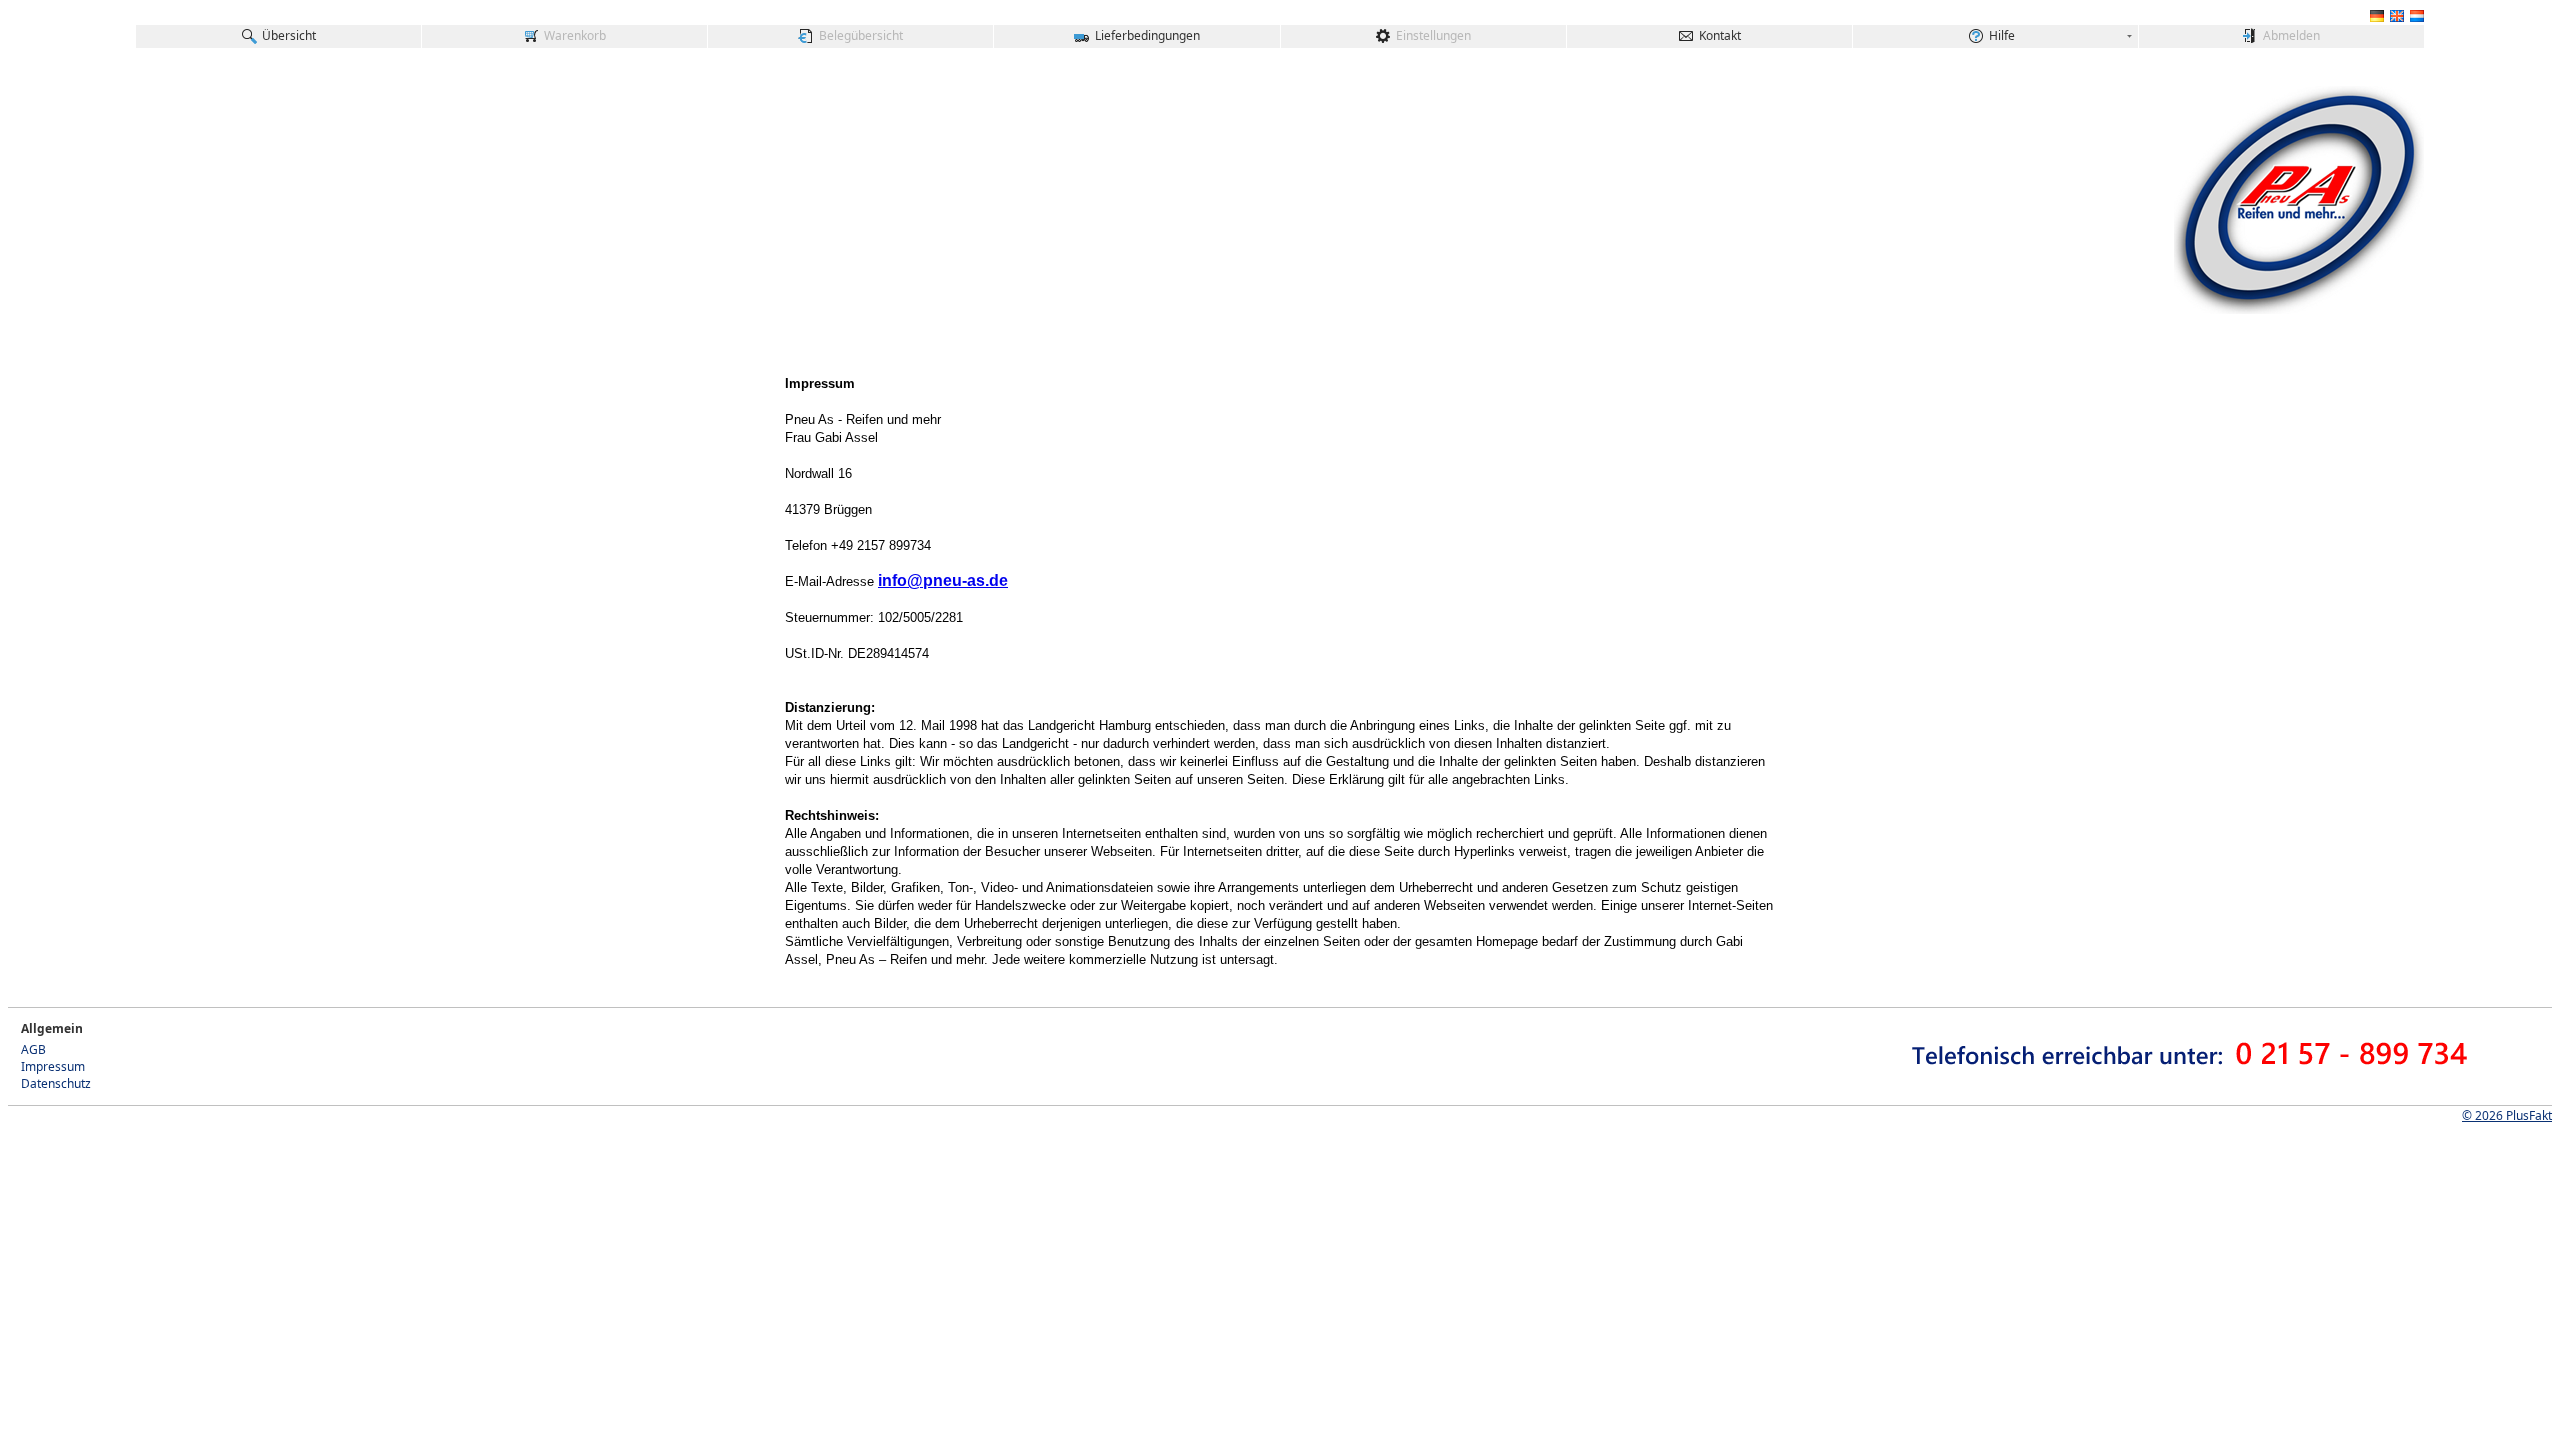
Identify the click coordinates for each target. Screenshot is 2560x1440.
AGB (33, 1049)
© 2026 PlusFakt (2507, 1115)
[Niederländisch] (2417, 19)
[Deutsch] (2377, 19)
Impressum (53, 1066)
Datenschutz (56, 1083)
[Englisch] (2397, 19)
